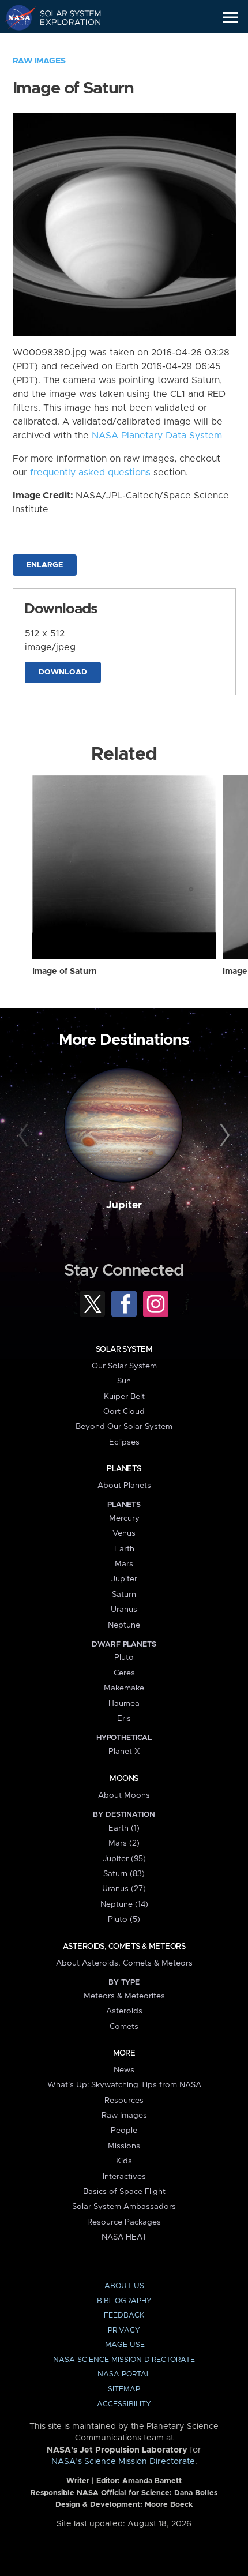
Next (223, 1136)
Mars (124, 1564)
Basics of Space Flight (124, 2192)
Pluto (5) (124, 1919)
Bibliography (124, 2301)
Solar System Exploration (64, 17)
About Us (124, 2286)
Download (63, 672)
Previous (25, 1136)
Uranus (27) (124, 1889)
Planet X (124, 1752)
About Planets (124, 1486)
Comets (124, 2027)
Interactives (124, 2177)
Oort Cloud (124, 1412)
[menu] (230, 18)
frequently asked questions (90, 473)
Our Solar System (124, 1366)
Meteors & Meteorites (124, 1996)
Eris (124, 1719)
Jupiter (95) (124, 1859)
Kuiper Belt (124, 1397)
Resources (124, 2101)
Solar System (124, 1349)
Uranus (124, 1610)
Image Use (124, 2345)
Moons (124, 1779)
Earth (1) (124, 1828)
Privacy (124, 2331)
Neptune (124, 1625)
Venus (124, 1533)
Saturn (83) (124, 1874)
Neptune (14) (124, 1904)
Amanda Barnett (152, 2481)
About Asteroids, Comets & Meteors (124, 1963)
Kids (124, 2161)
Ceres (124, 1673)
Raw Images (39, 61)
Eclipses (124, 1442)
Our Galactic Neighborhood (64, 44)
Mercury (124, 1518)
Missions (124, 2146)
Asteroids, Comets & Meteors (124, 1947)
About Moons (124, 1795)
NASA (15, 17)
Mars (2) (124, 1843)
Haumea (124, 1704)
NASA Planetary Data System (157, 436)
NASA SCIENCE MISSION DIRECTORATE (124, 2360)
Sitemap (124, 2389)
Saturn (124, 1595)
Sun (124, 1381)
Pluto (124, 1658)
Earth (124, 1549)
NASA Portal (124, 2374)
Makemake (124, 1688)
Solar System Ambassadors (124, 2207)
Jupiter (124, 1205)
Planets (124, 1469)
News (124, 2070)
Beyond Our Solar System (124, 1427)
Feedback (124, 2316)
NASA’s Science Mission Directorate (123, 2462)
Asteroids (124, 2011)
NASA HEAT (124, 2237)
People (124, 2131)
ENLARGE (45, 565)
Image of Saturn (65, 972)
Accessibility (124, 2404)
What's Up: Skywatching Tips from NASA (124, 2085)
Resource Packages (124, 2222)
